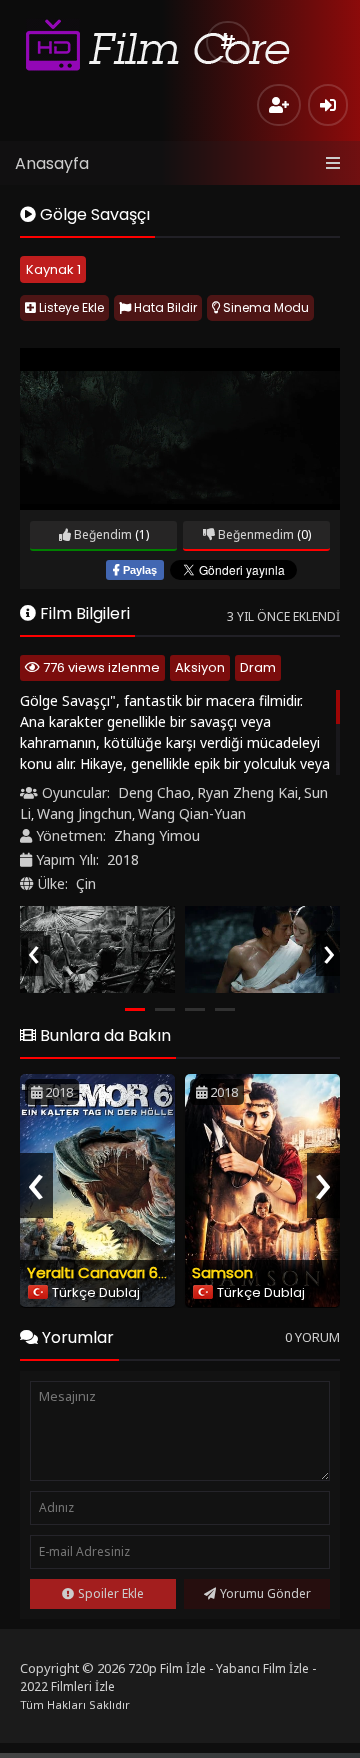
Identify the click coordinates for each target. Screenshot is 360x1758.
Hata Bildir (164, 307)
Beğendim (101, 534)
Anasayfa (52, 163)
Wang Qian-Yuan (192, 813)
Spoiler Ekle (111, 1593)
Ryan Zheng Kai (247, 792)
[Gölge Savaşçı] (97, 949)
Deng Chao (154, 792)
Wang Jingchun (84, 813)
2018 (123, 859)
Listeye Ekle (70, 307)
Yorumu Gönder (265, 1593)
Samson (222, 1272)
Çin (86, 883)
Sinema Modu (264, 307)
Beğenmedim (254, 534)
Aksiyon (200, 667)
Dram (258, 667)
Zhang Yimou (157, 835)
